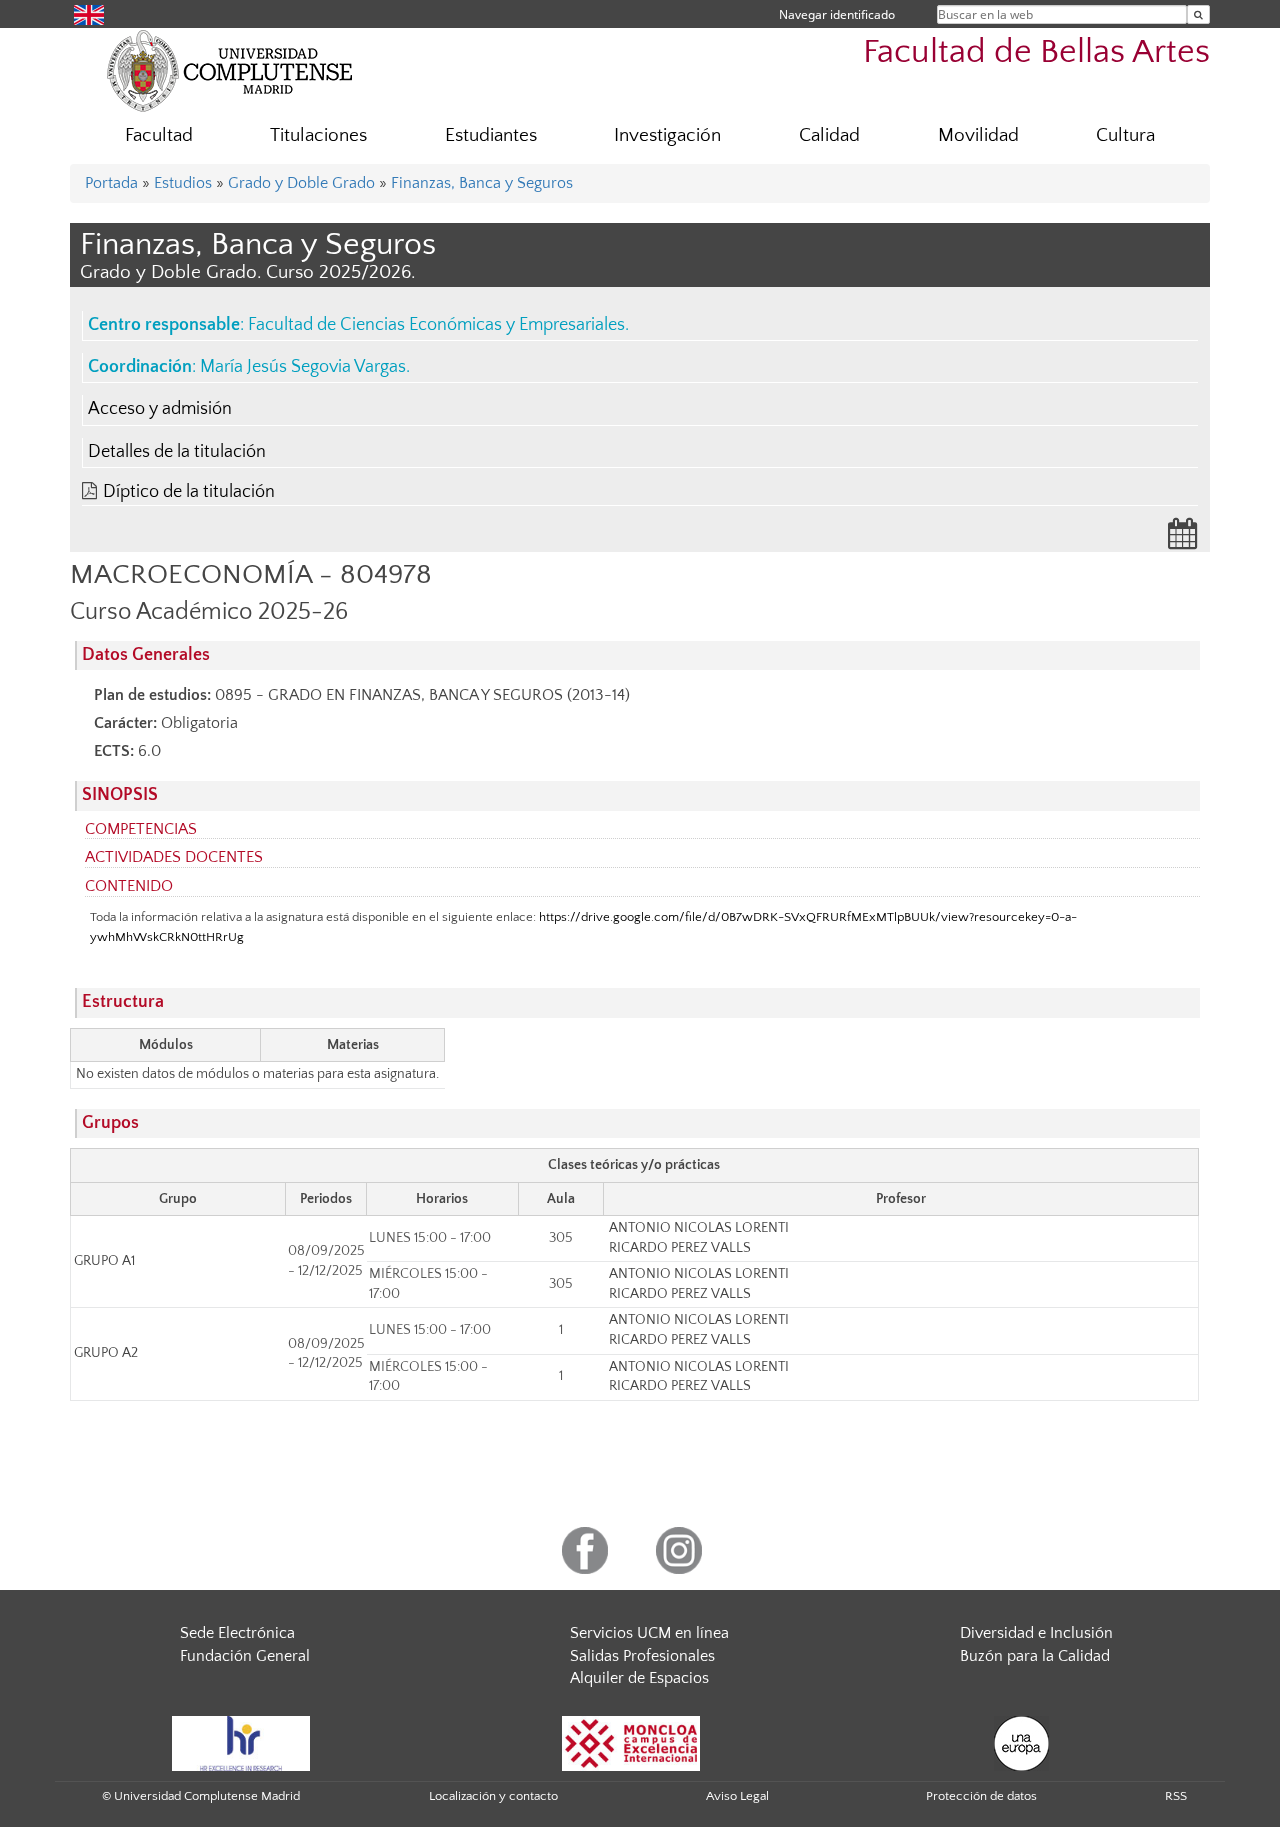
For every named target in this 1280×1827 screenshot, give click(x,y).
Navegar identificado (837, 14)
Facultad (159, 135)
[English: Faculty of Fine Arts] (89, 13)
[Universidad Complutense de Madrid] (230, 70)
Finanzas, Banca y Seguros (482, 183)
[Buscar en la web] (1198, 14)
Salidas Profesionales (642, 1656)
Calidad (829, 135)
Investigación (667, 135)
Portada (111, 183)
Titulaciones (318, 135)
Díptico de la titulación (189, 492)
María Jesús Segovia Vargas (303, 367)
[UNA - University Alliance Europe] (1021, 1742)
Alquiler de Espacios (639, 1678)
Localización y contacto (493, 1796)
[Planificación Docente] (1183, 540)
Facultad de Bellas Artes (1036, 52)
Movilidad (978, 135)
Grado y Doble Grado (301, 183)
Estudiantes (491, 135)
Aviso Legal (737, 1796)
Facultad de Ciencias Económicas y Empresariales (436, 325)
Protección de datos (981, 1796)
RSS (1176, 1796)
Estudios (183, 183)
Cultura (1125, 135)
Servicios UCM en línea (649, 1633)
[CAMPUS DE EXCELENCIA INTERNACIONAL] (631, 1742)
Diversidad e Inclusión (1036, 1633)
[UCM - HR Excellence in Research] (241, 1742)
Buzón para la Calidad (1035, 1656)
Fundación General (245, 1656)
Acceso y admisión (160, 409)
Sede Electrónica (237, 1633)
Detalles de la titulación (177, 452)
